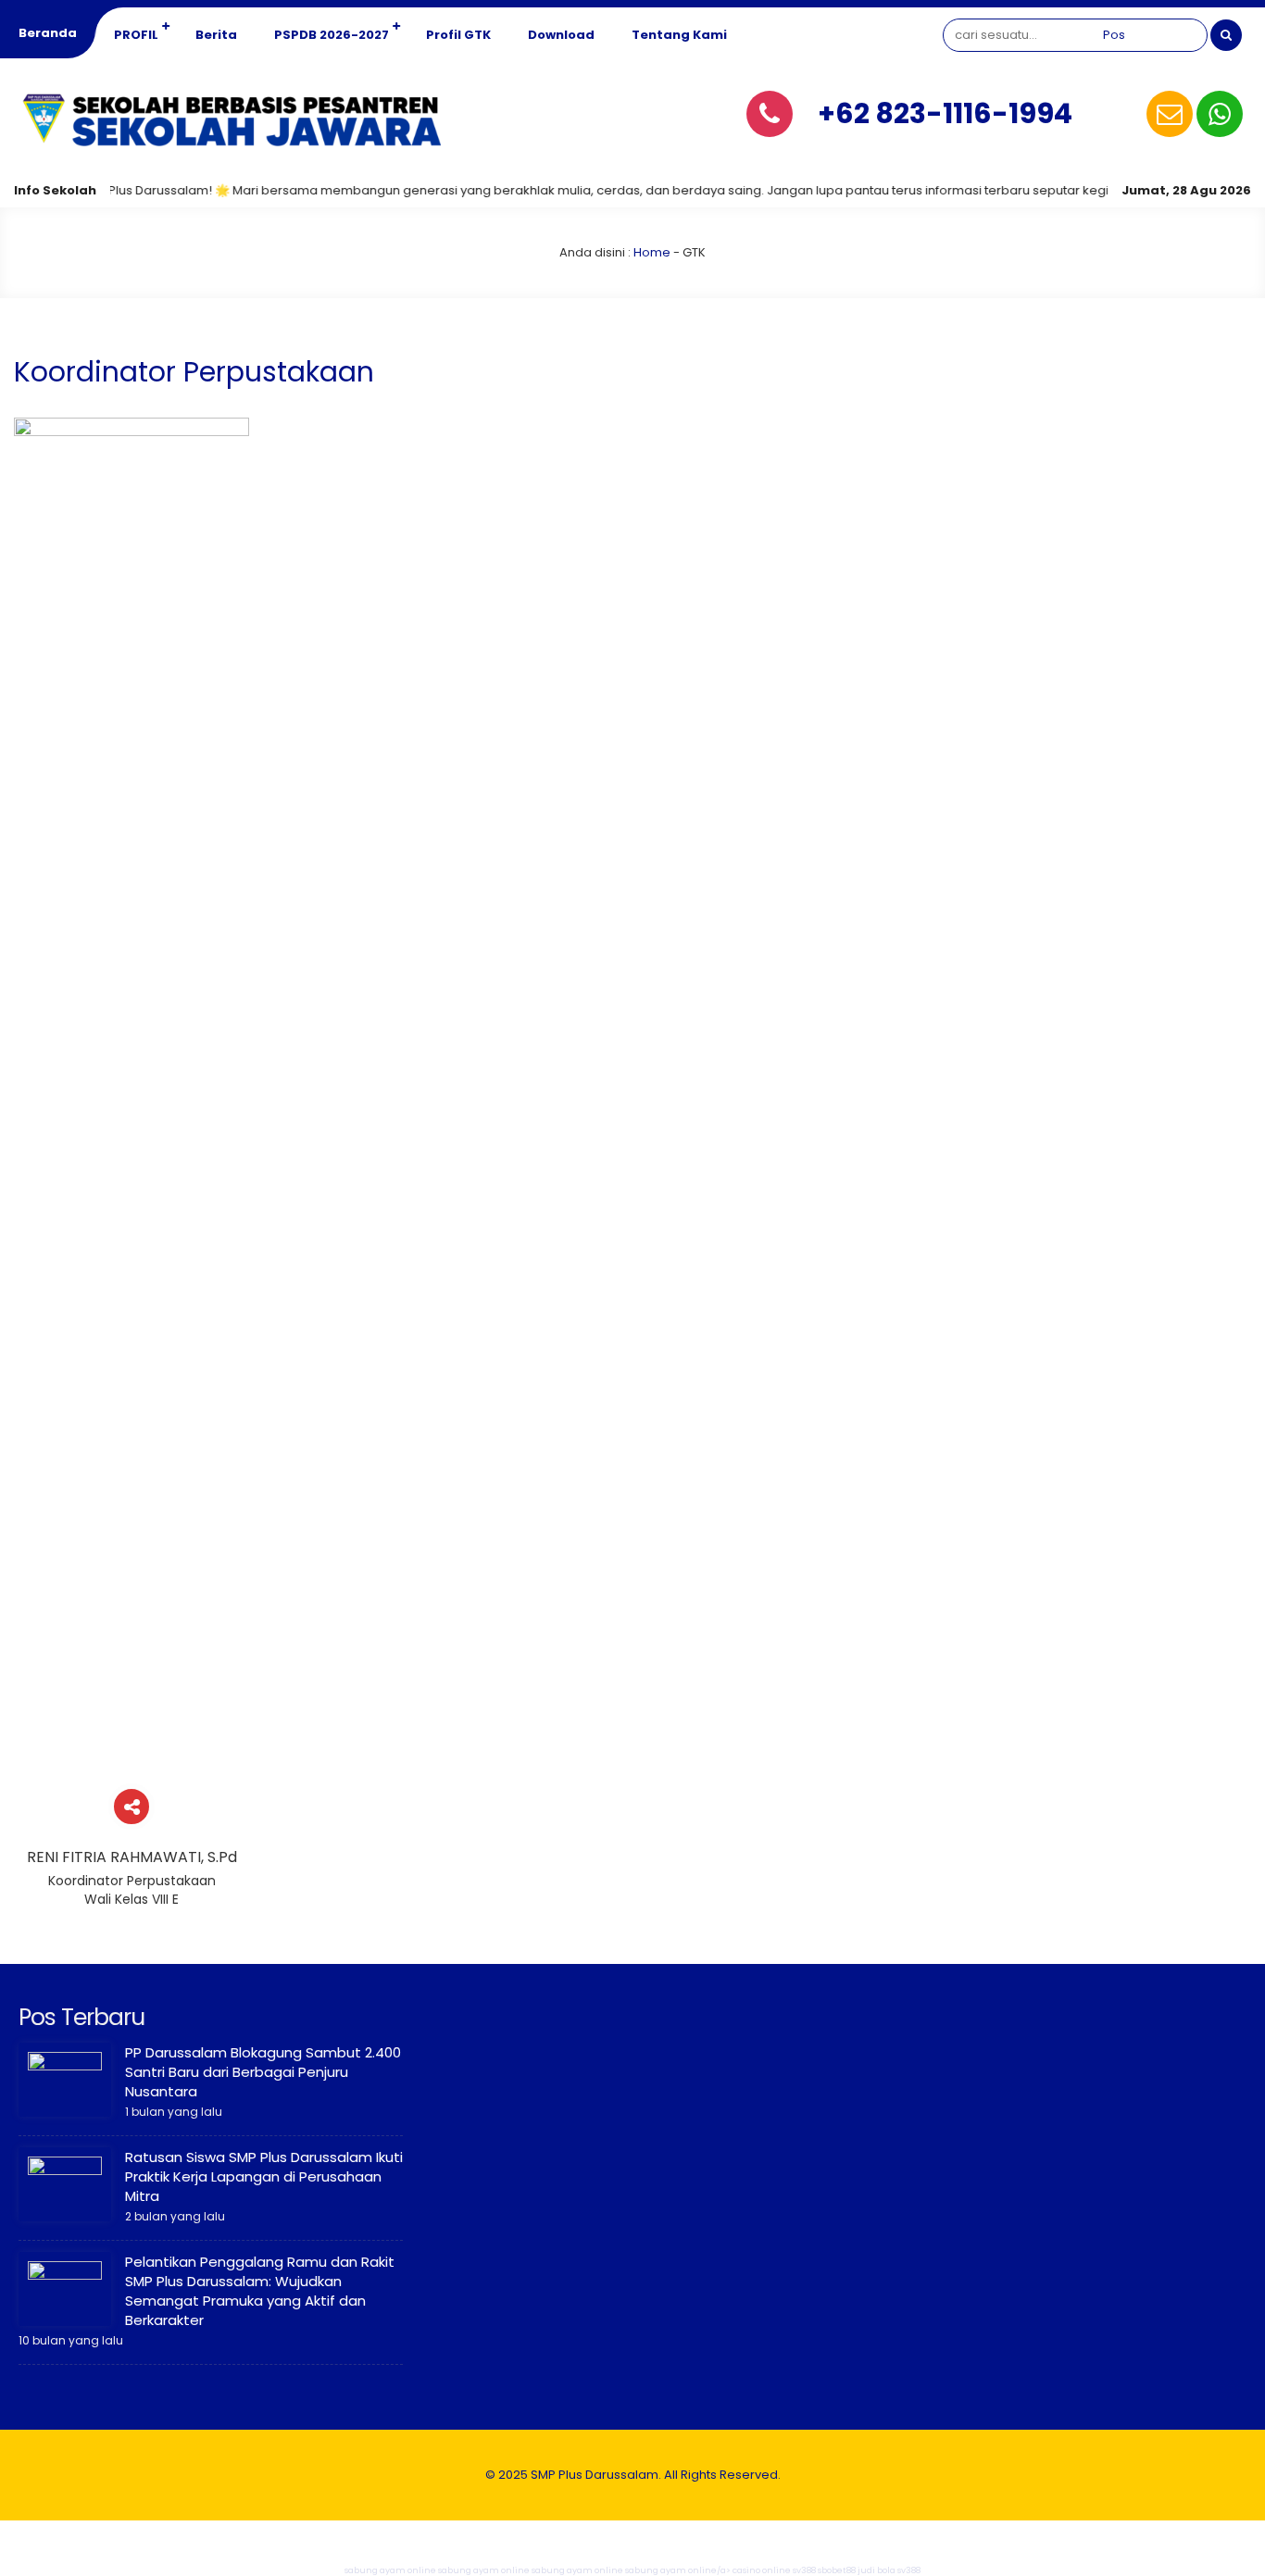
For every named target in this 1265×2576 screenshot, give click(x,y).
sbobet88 (837, 2570)
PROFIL (136, 35)
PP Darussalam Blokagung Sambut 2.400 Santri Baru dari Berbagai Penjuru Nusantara (263, 2072)
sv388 (804, 2570)
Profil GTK (458, 35)
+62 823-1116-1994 (945, 113)
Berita (216, 35)
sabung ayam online (390, 2570)
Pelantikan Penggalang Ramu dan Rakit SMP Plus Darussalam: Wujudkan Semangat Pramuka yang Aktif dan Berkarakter (260, 2291)
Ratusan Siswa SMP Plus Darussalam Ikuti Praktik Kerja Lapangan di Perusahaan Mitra (264, 2176)
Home (652, 252)
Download (561, 35)
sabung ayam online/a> (679, 2570)
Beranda (48, 33)
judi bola (877, 2570)
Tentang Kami (679, 35)
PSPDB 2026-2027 (332, 35)
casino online (762, 2570)
